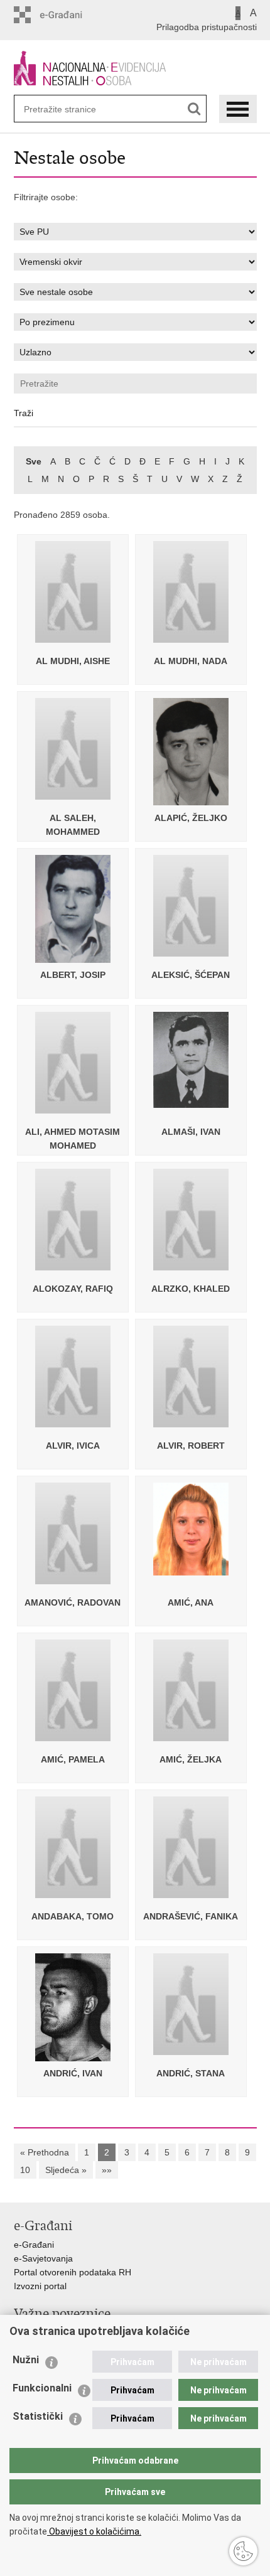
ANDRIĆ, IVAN (73, 2073)
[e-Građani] (67, 15)
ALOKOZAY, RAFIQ (73, 1289)
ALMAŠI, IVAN (191, 1132)
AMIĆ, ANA (191, 1602)
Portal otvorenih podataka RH (73, 2272)
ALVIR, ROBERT (191, 1446)
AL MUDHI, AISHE (73, 661)
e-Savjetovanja (43, 2258)
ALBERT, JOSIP (73, 975)
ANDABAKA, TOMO (73, 1916)
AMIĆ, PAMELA (73, 1759)
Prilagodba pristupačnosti (207, 27)
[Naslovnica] (135, 68)
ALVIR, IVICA (73, 1446)
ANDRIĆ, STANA (191, 2073)
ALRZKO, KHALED (191, 1289)
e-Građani (34, 2245)
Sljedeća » (66, 2170)
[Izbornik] (238, 109)
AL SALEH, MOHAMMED (73, 825)
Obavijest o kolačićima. (94, 2531)
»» (107, 2170)
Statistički (38, 2416)
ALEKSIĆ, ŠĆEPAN (191, 975)
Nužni (26, 2360)
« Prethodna (45, 2152)
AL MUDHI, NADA (191, 661)
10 (25, 2170)
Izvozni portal (40, 2286)
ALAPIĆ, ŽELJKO (191, 818)
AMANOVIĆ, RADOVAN (73, 1602)
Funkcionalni (42, 2388)
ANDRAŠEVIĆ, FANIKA (191, 1916)
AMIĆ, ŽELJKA (191, 1759)
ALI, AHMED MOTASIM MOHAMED (73, 1139)
